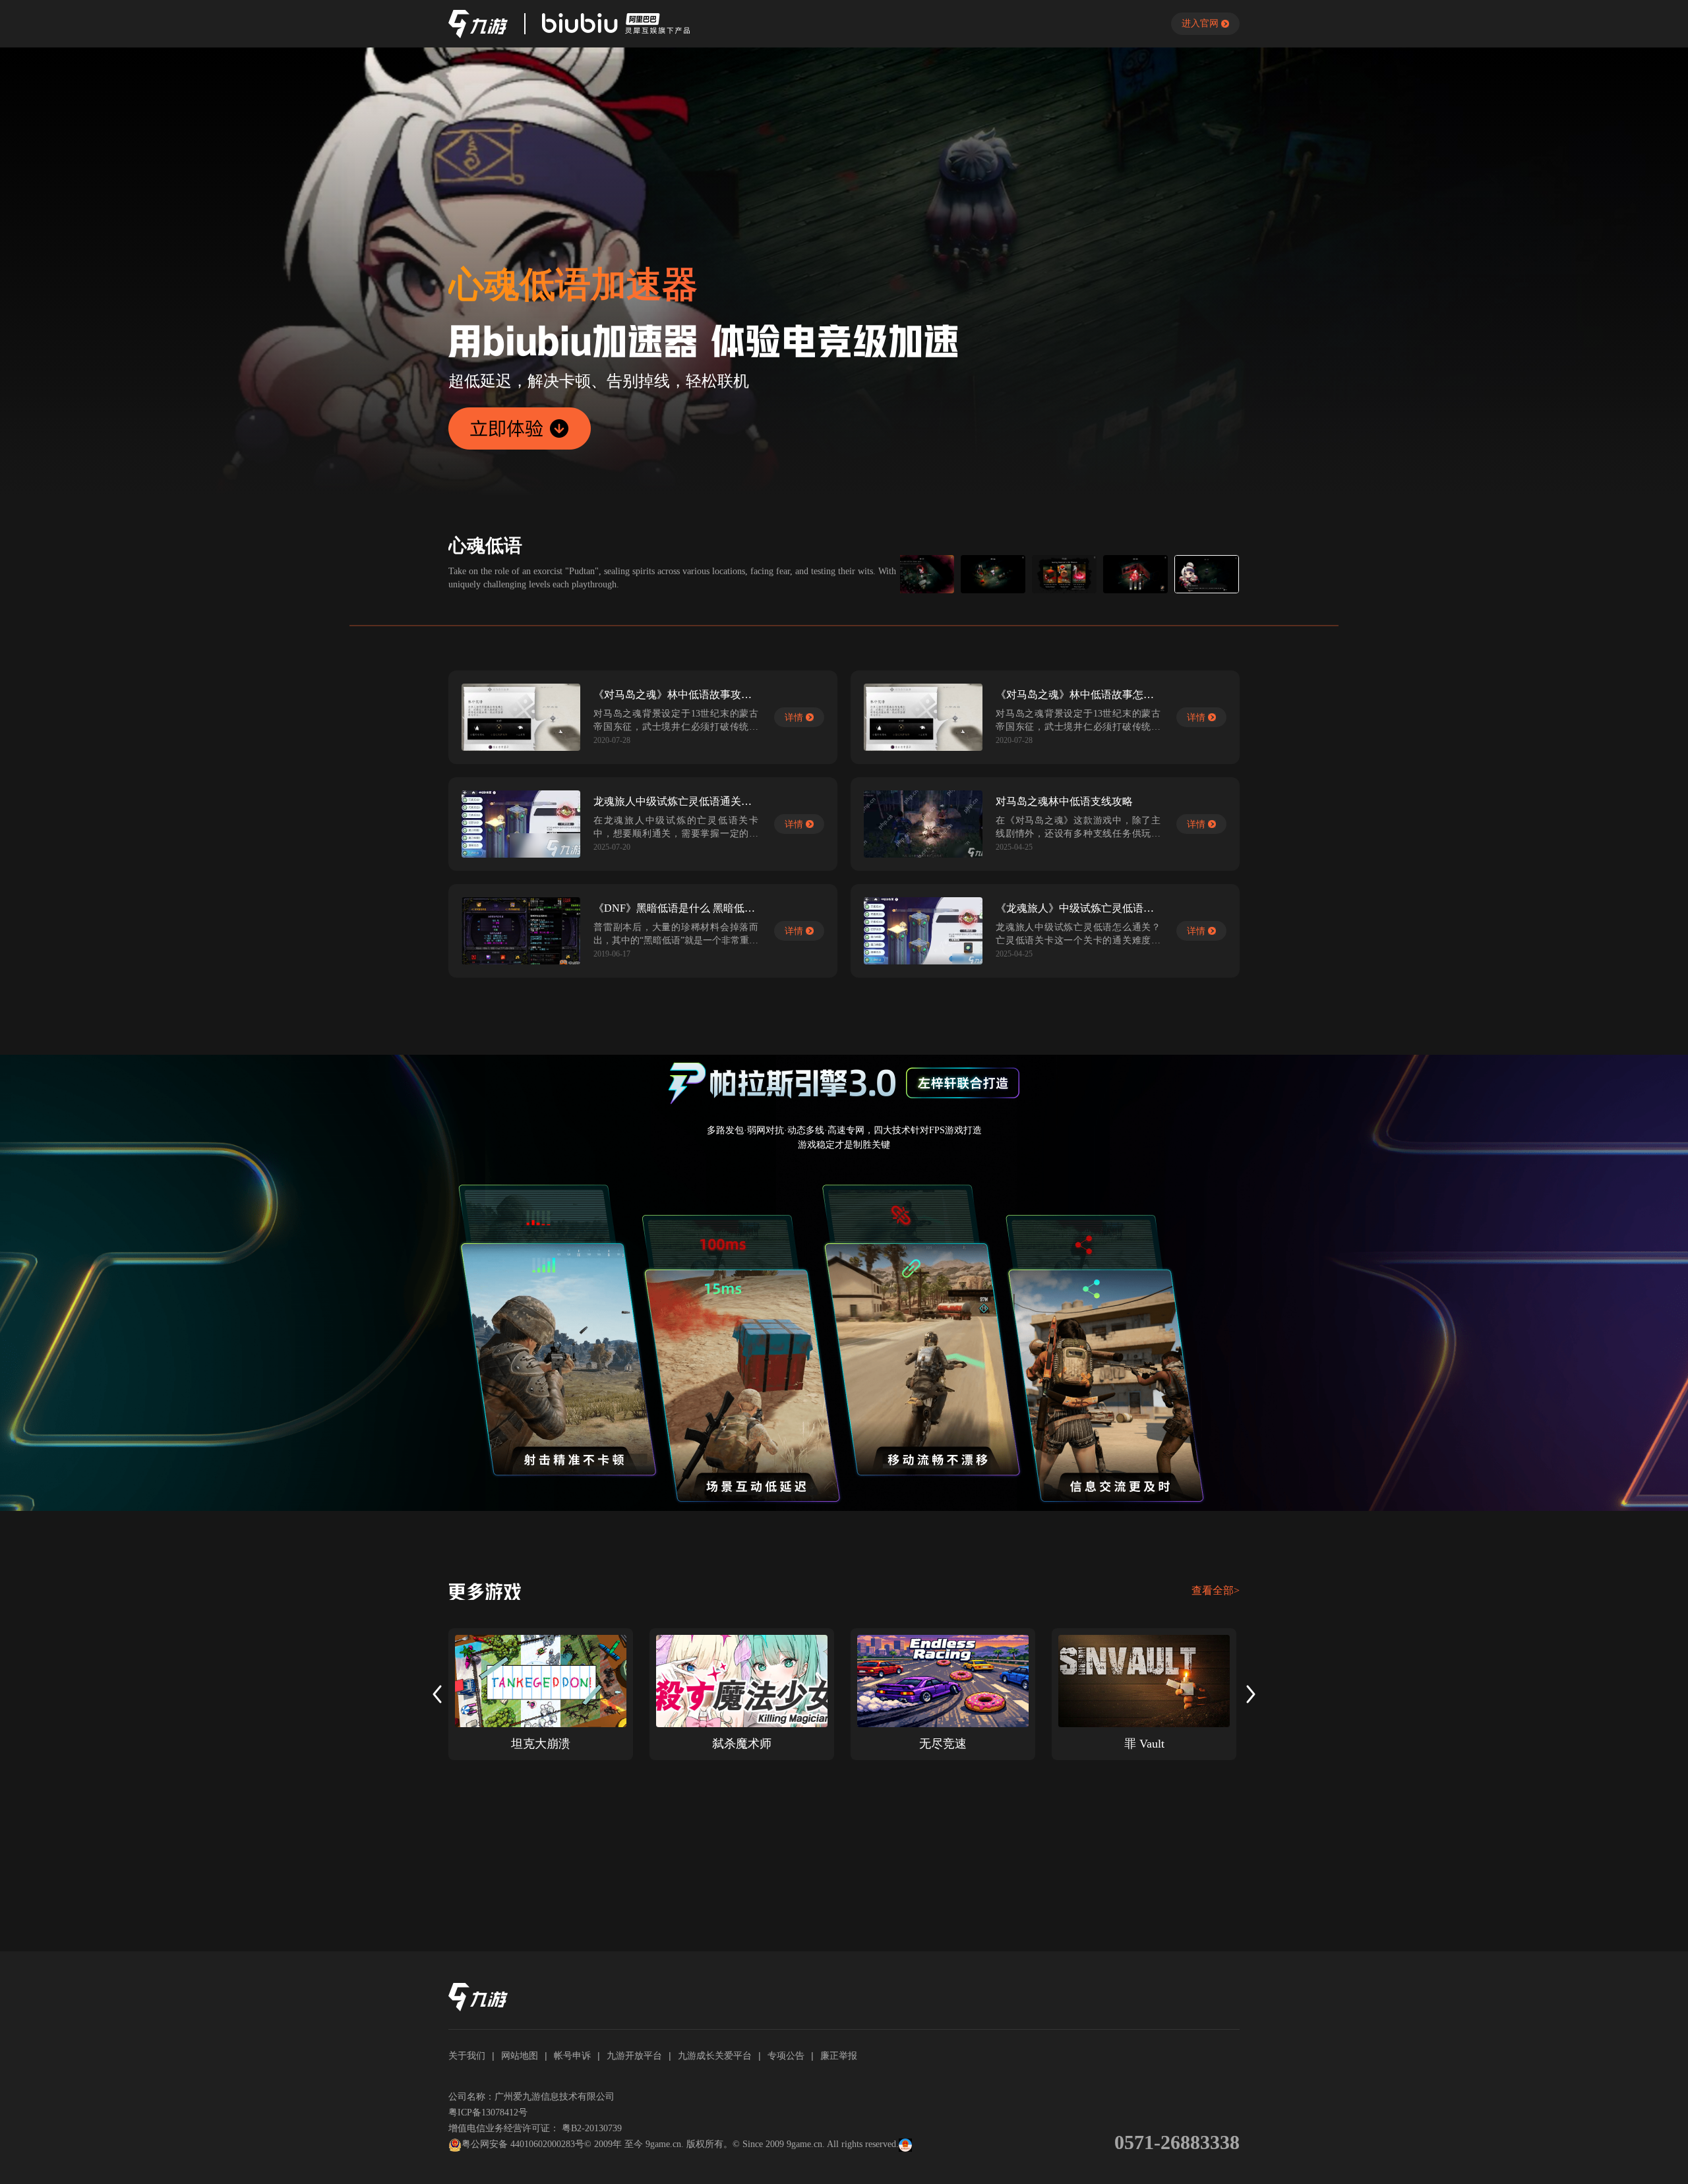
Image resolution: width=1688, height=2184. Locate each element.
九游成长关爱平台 (715, 2055)
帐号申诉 (572, 2055)
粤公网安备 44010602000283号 (523, 2144)
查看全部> (1216, 1590)
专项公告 (786, 2055)
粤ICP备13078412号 (488, 2112)
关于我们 (467, 2055)
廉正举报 (839, 2055)
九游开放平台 (634, 2055)
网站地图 (520, 2055)
